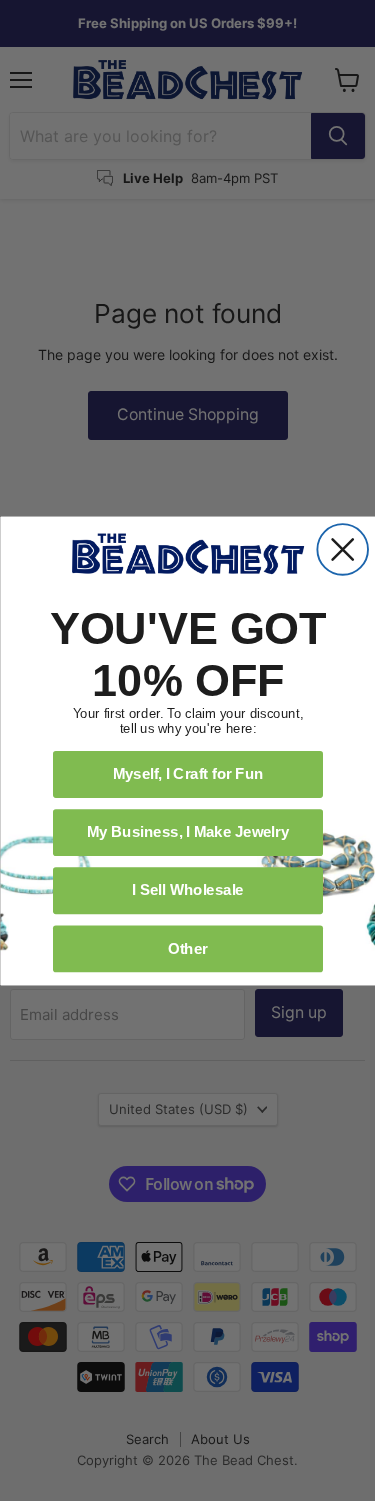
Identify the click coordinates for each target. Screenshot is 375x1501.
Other (187, 947)
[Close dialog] (342, 549)
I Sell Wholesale (188, 889)
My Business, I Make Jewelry (187, 831)
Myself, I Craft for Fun (187, 773)
